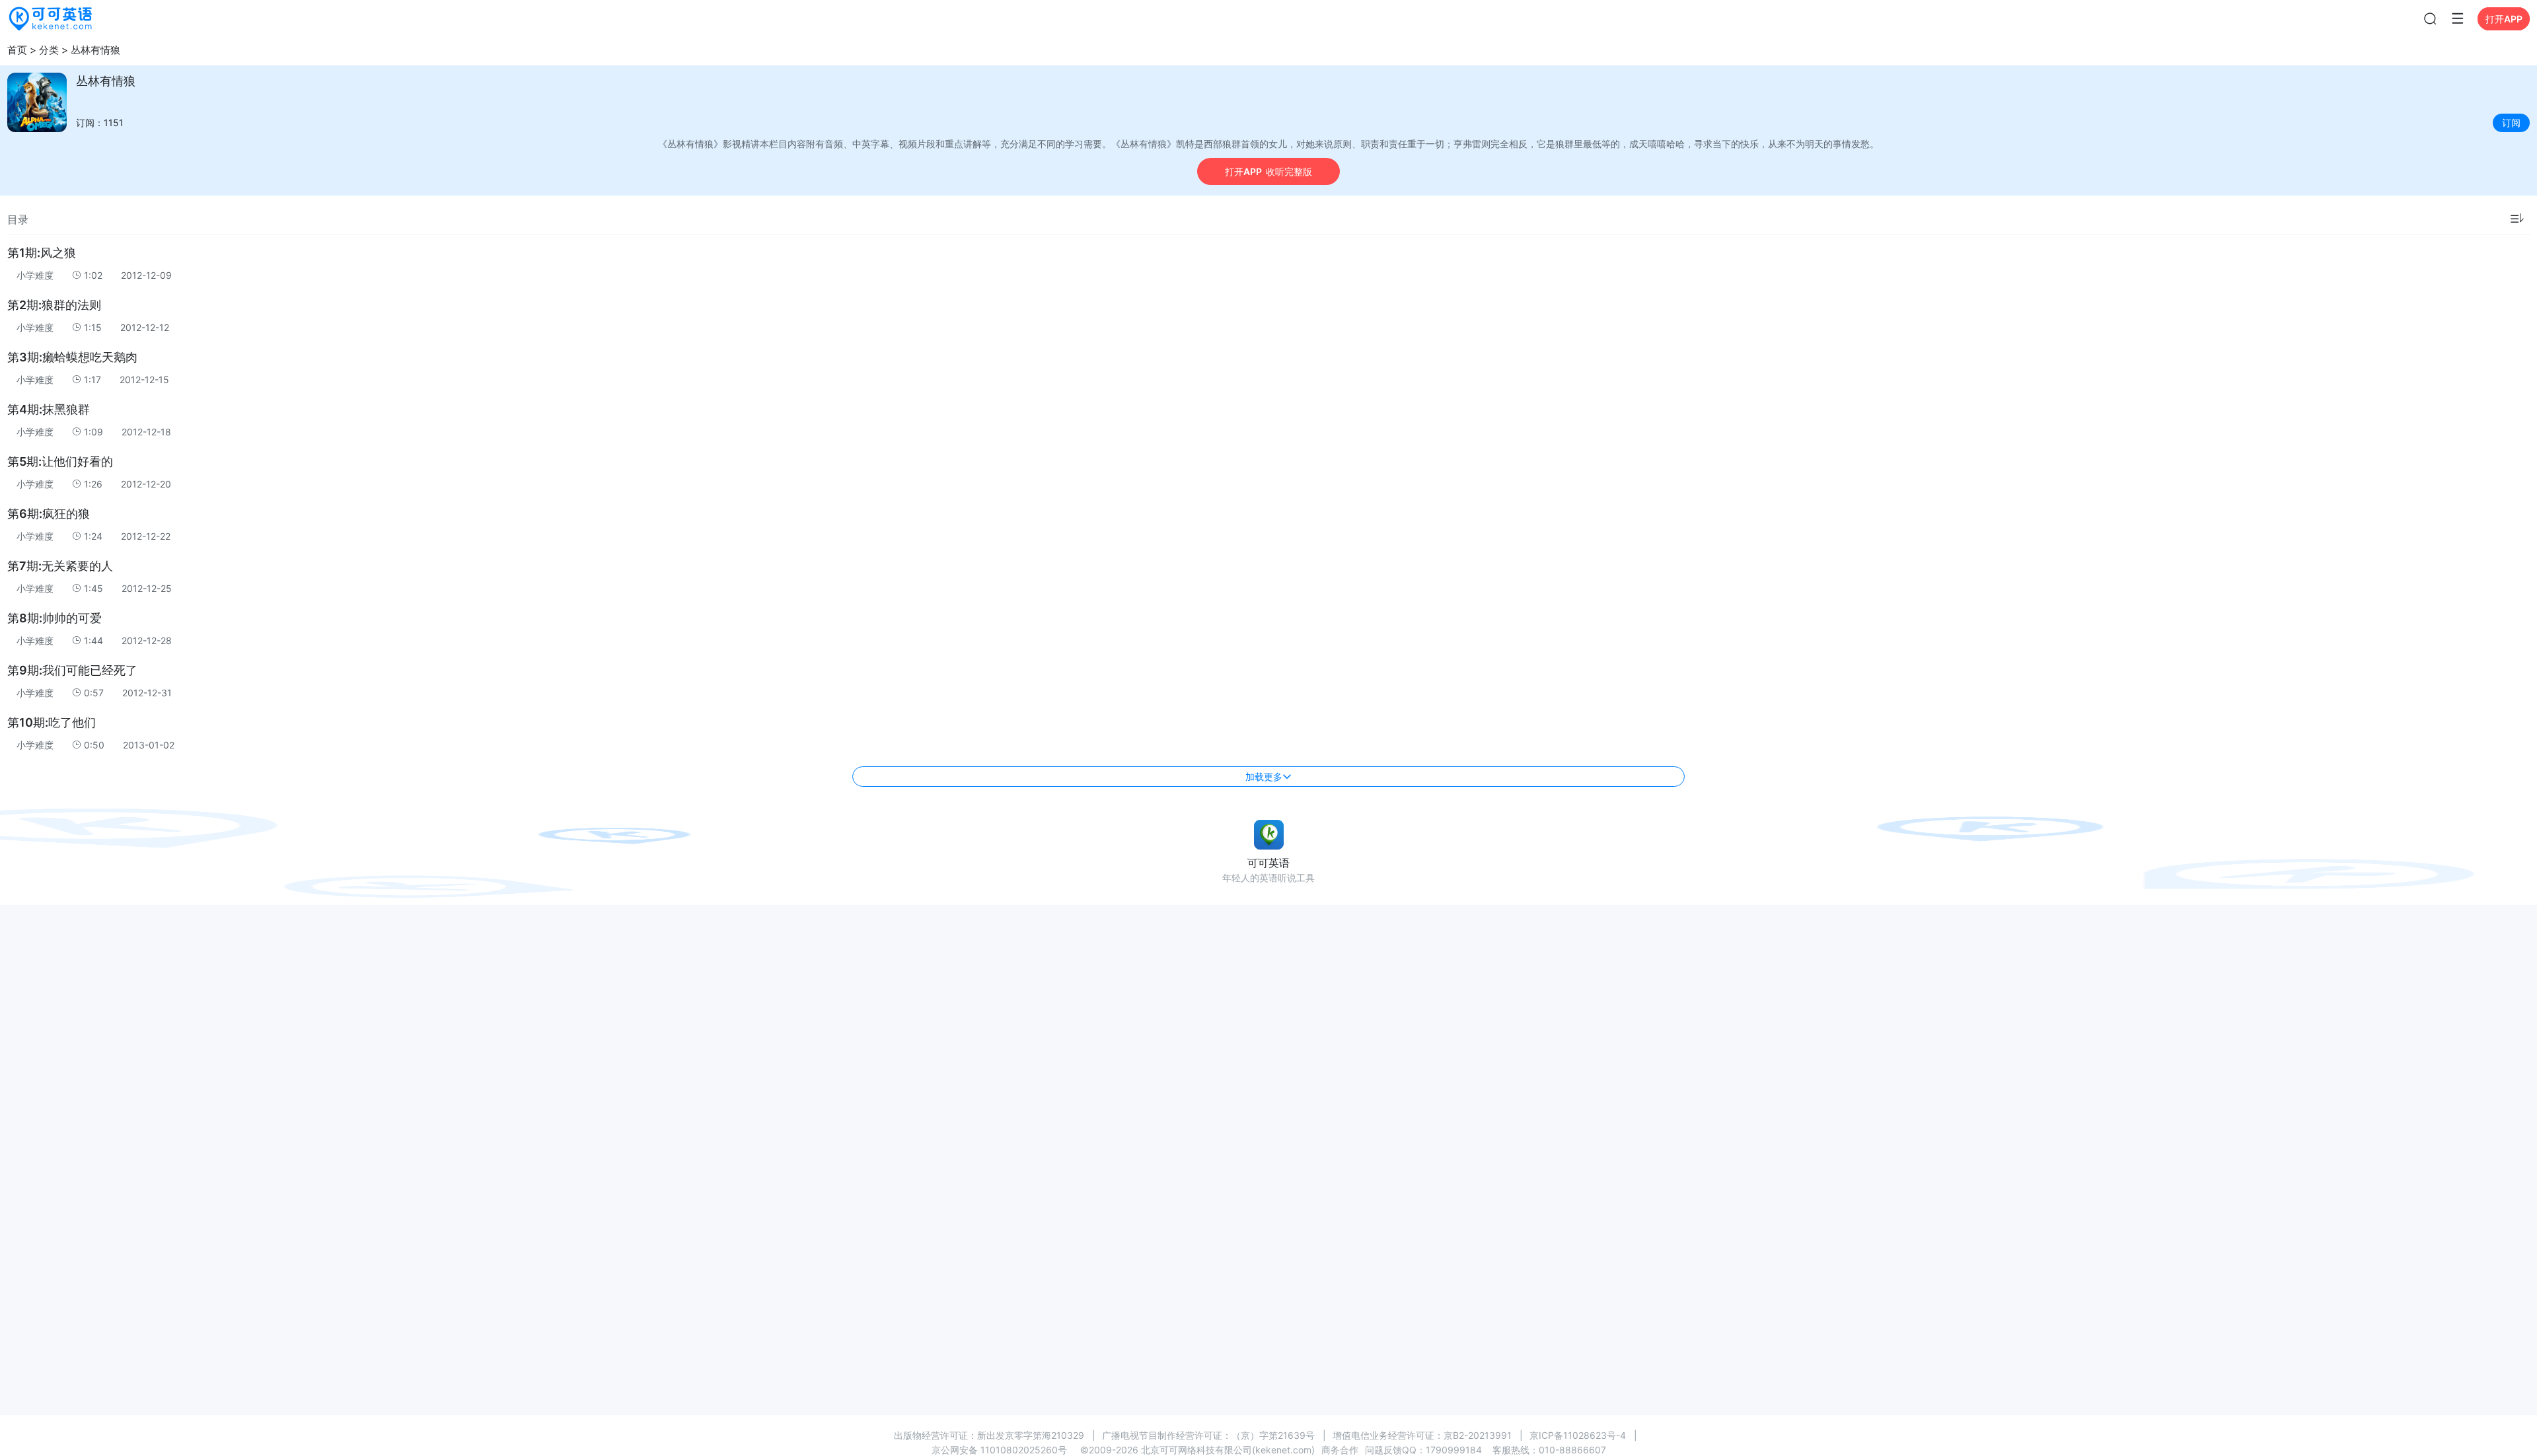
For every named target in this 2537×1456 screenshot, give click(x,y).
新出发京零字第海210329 (1031, 1435)
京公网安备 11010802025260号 (999, 1450)
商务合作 (1340, 1450)
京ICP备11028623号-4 (1578, 1435)
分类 (49, 50)
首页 (17, 50)
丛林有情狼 (95, 50)
